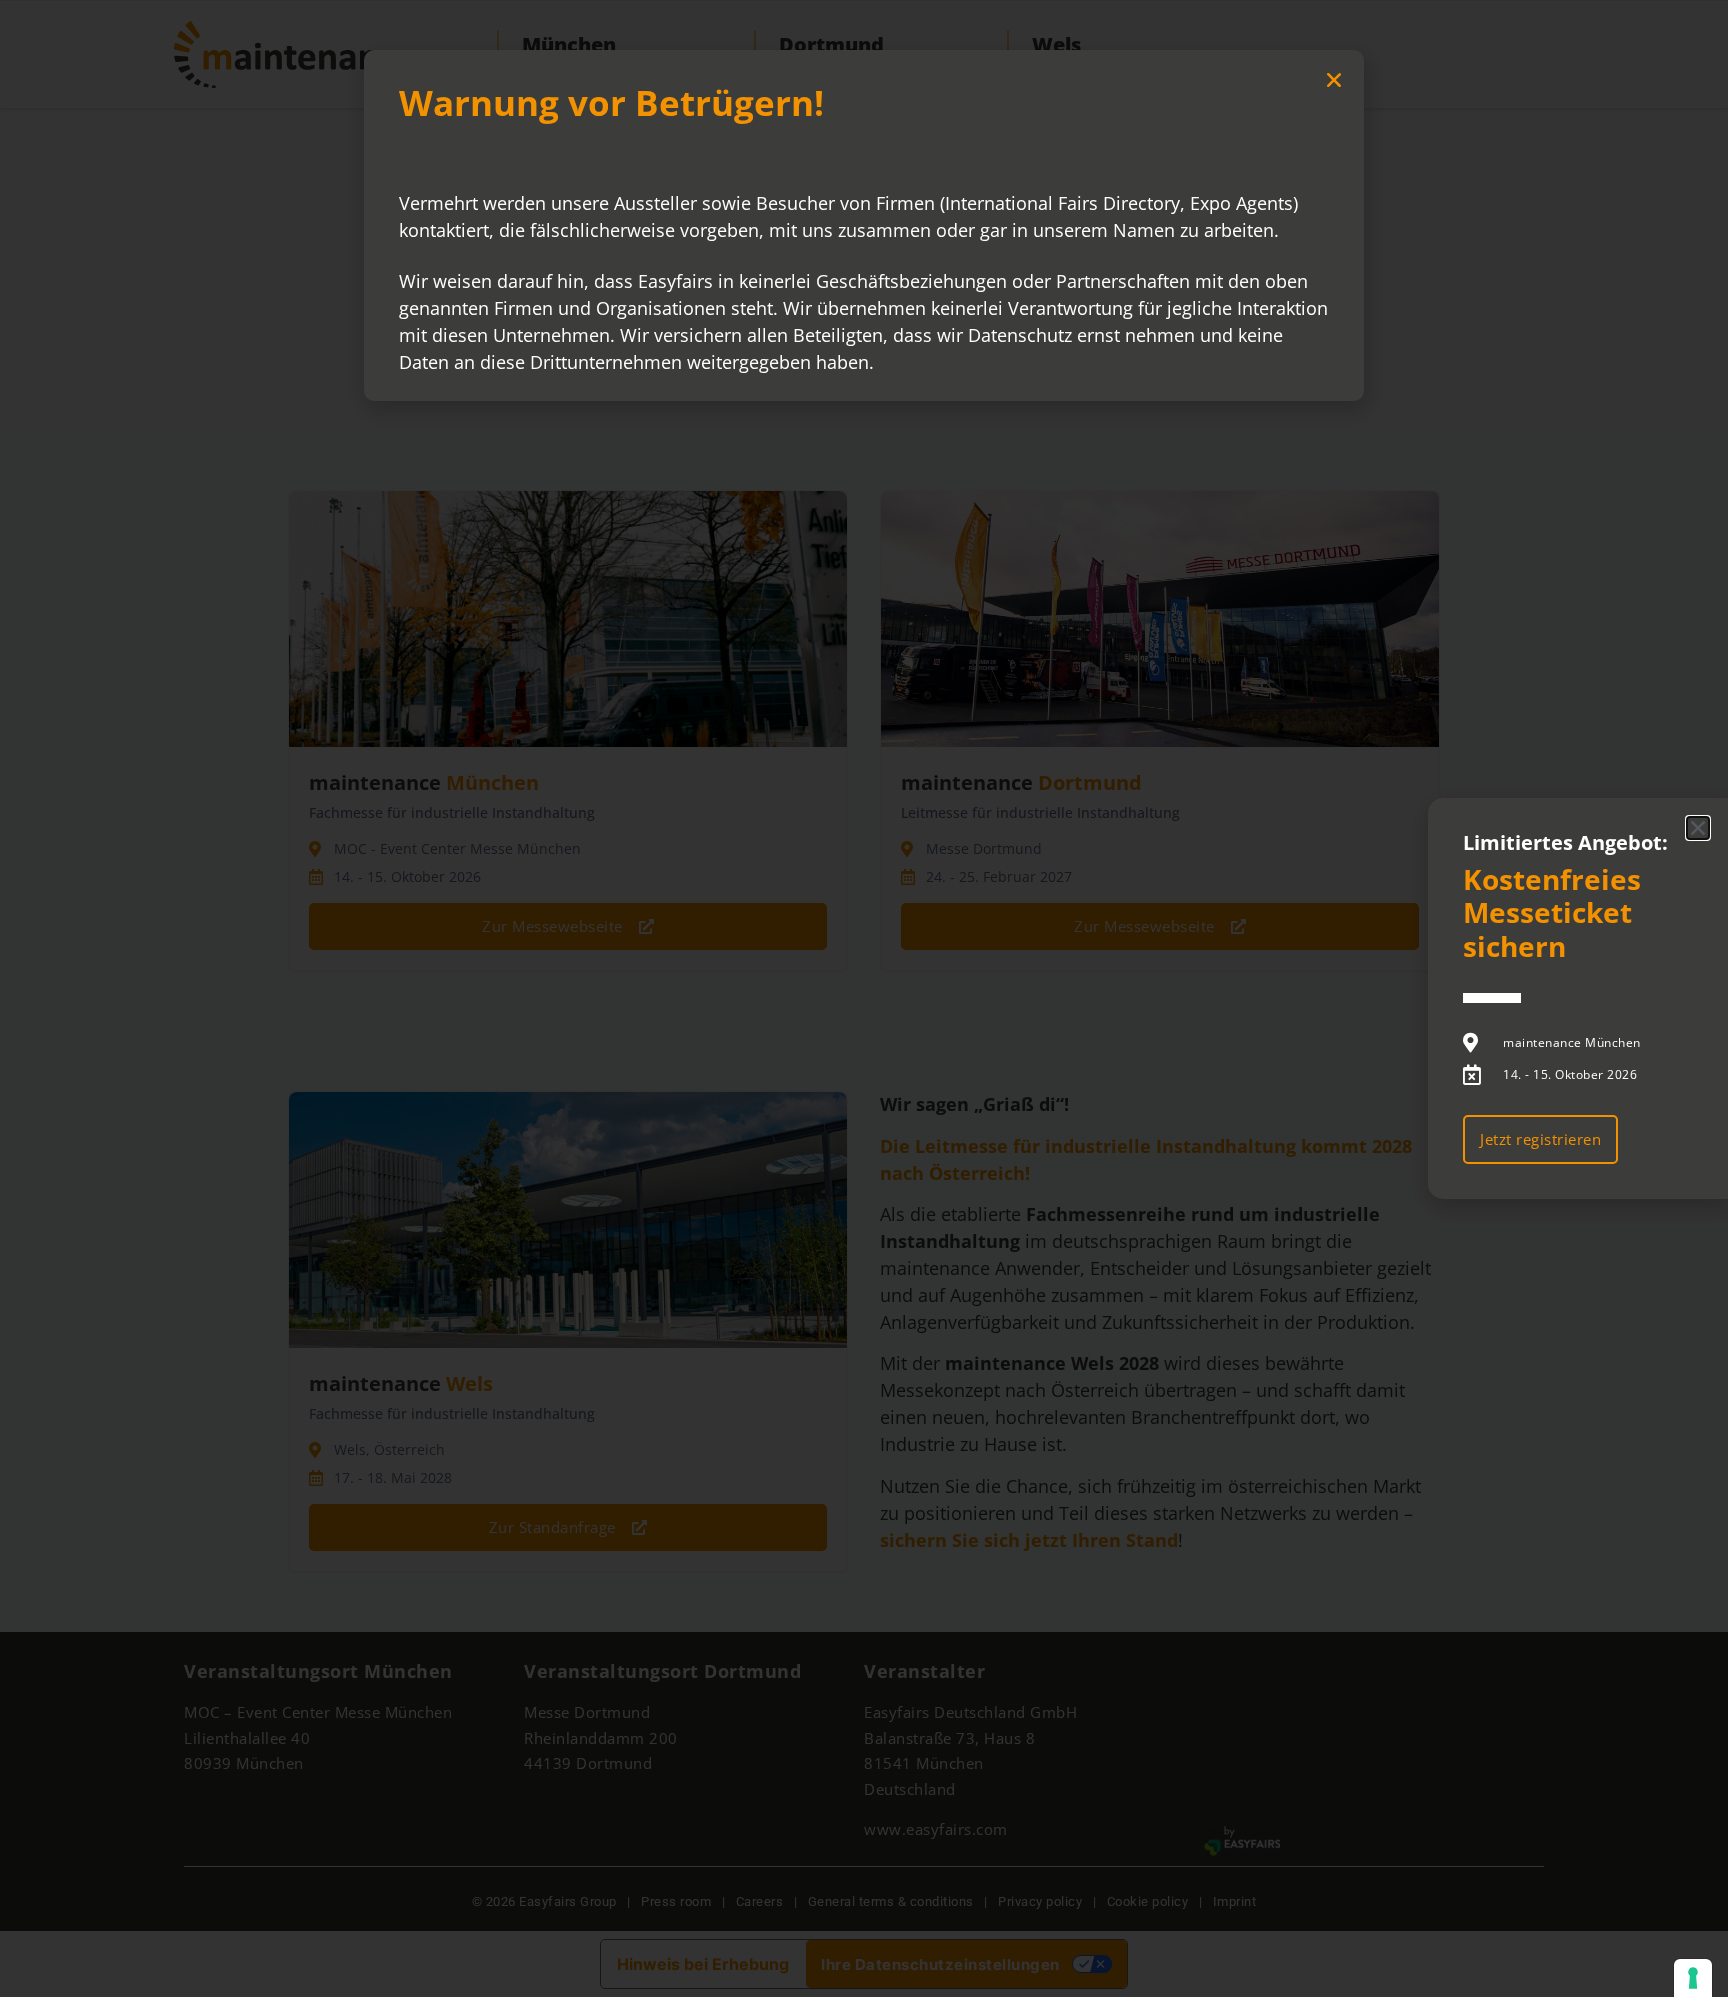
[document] (864, 998)
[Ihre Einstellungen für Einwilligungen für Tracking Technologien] (1693, 1978)
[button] (1334, 80)
